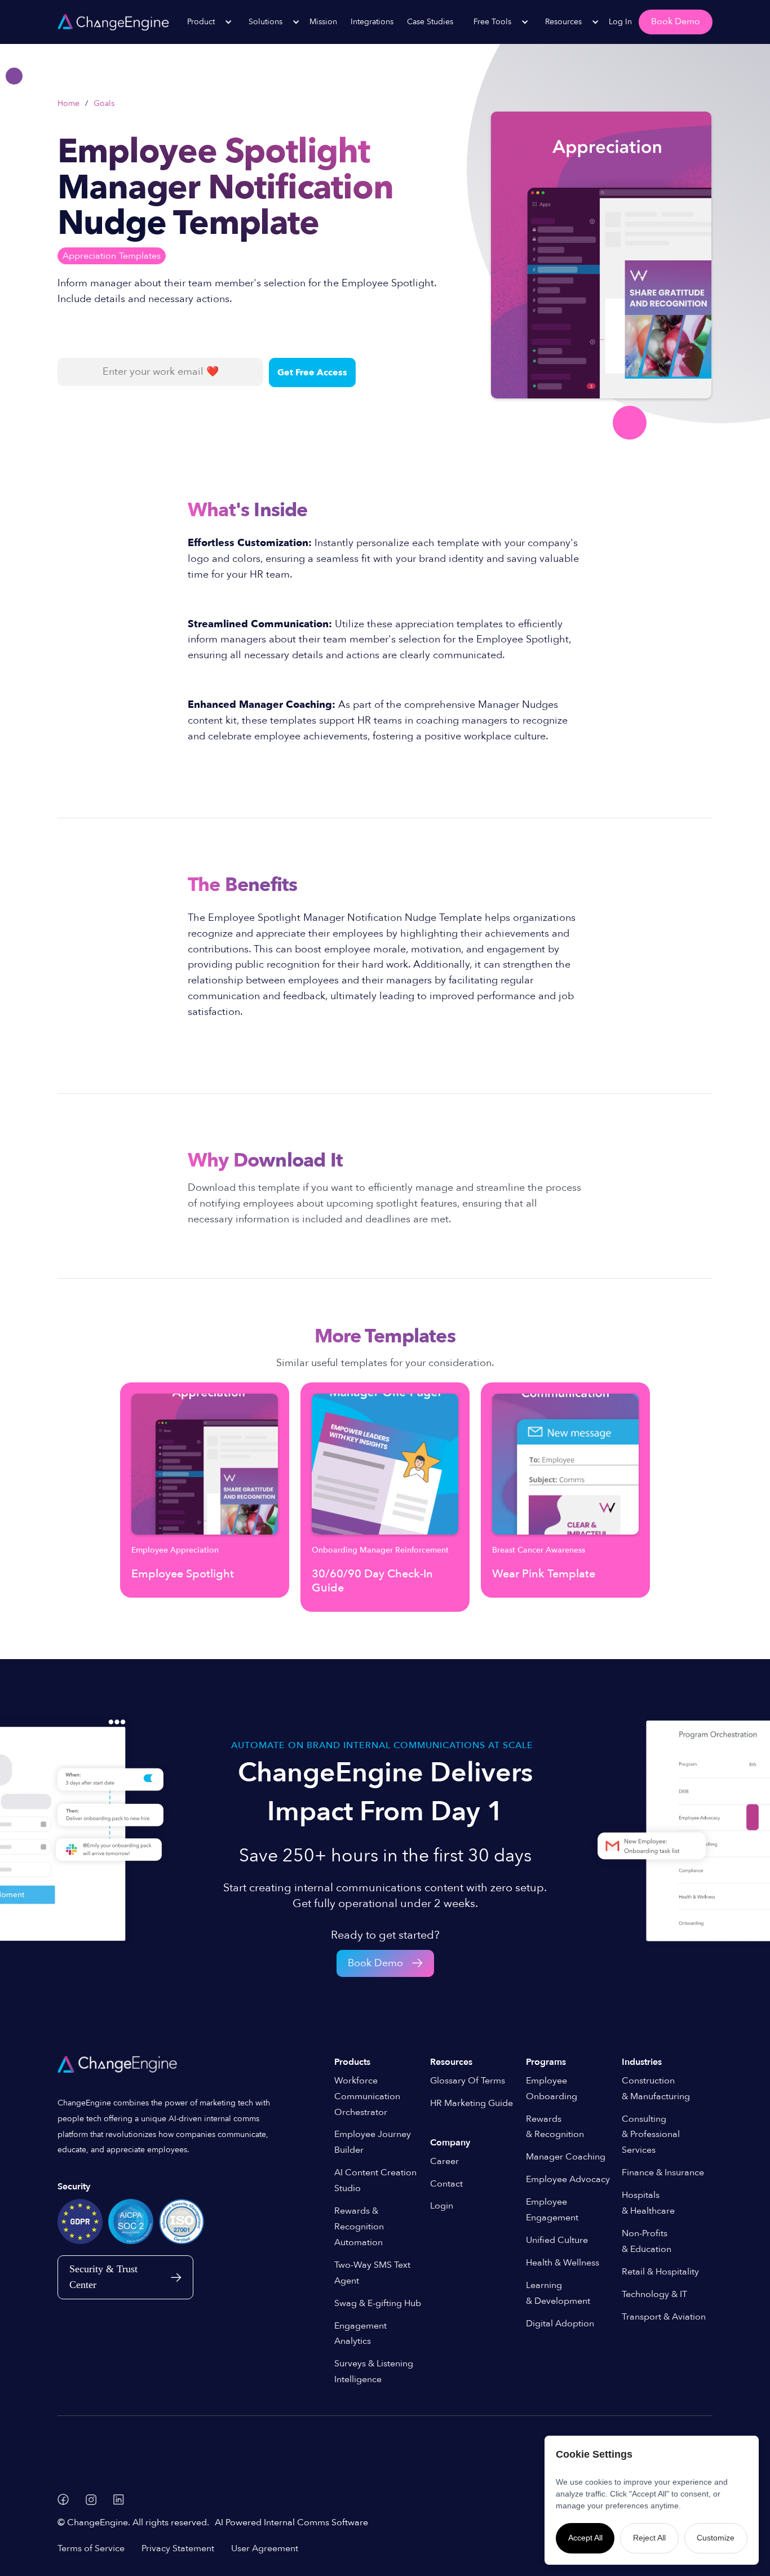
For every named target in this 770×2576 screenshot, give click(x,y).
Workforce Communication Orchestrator (367, 2096)
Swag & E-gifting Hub (378, 2303)
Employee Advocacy (568, 2179)
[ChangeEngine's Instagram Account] (91, 2500)
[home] (113, 22)
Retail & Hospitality (660, 2272)
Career (444, 2161)
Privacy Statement (178, 2548)
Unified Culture (557, 2240)
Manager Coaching (566, 2157)
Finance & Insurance (663, 2172)
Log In (620, 22)
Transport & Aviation (664, 2317)
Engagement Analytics (360, 2334)
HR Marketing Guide (472, 2103)
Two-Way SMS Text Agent (372, 2273)
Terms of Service (91, 2548)
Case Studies (430, 22)
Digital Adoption (560, 2324)
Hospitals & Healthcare (648, 2203)
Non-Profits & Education (647, 2241)
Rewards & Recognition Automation (359, 2227)
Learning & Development (558, 2293)
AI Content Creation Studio (375, 2180)
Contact (446, 2184)
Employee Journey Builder (373, 2142)
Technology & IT (654, 2294)
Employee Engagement (552, 2210)
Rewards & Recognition (555, 2127)
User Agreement (265, 2548)
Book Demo (676, 21)
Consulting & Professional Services (651, 2135)
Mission (323, 22)
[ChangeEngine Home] (119, 2064)
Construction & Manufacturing (656, 2089)
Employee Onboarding (552, 2089)
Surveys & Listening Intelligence (374, 2371)
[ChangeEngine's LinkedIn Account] (119, 2500)
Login (442, 2206)
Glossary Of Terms (468, 2081)
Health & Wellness (563, 2263)
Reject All (649, 2538)
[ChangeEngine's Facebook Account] (63, 2499)
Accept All (585, 2538)
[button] (204, 22)
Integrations (372, 22)
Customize (716, 2538)
